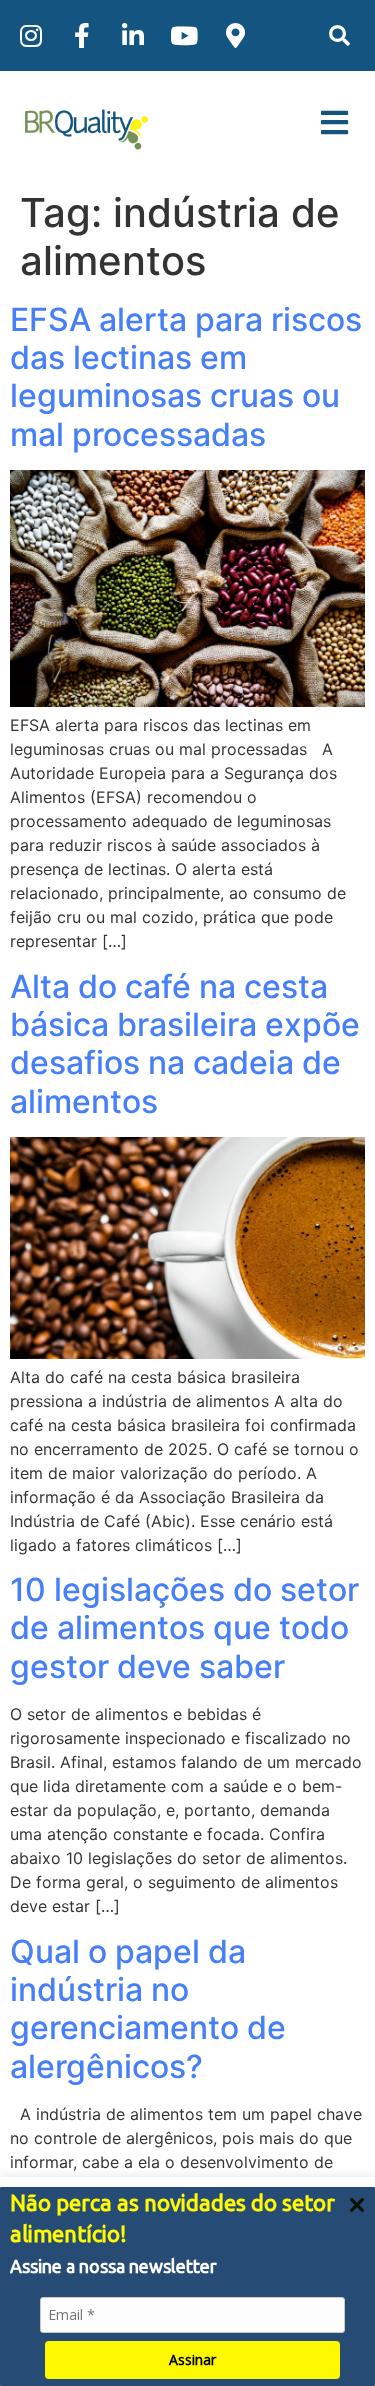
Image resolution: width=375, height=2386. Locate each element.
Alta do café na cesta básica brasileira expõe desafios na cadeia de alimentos (185, 1044)
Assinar (192, 2359)
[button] (339, 35)
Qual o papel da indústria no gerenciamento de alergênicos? (148, 2009)
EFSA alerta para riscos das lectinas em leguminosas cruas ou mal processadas (186, 377)
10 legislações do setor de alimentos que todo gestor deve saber (184, 1628)
